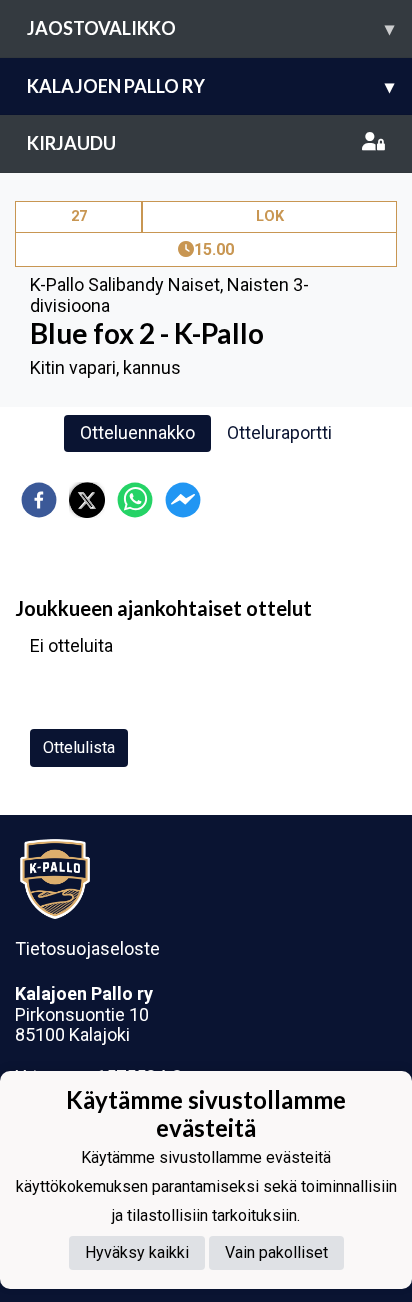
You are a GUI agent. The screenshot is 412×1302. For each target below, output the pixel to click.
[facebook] (39, 500)
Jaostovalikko (210, 28)
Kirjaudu (71, 143)
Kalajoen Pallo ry (210, 86)
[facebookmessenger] (183, 500)
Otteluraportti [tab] (279, 432)
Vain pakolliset (276, 1252)
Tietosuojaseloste (87, 948)
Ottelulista (79, 747)
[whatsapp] (135, 500)
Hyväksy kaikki (137, 1252)
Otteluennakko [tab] (137, 432)
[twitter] (87, 500)
